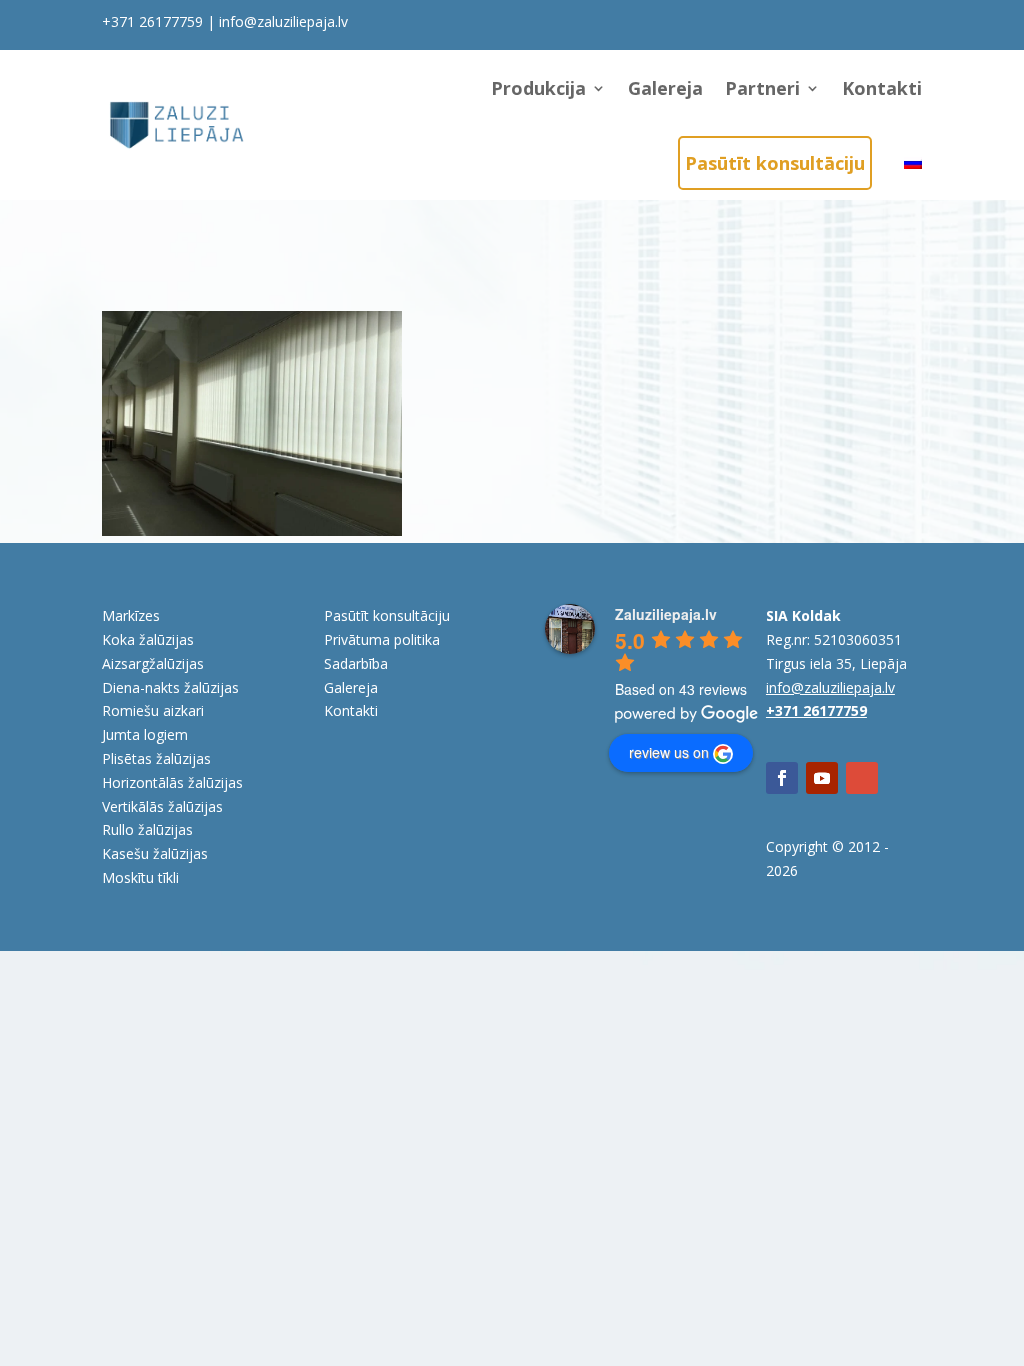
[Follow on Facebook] (782, 778)
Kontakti (882, 88)
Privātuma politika (382, 639)
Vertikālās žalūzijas (162, 806)
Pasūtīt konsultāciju (775, 163)
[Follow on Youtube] (822, 778)
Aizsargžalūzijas (153, 663)
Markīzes (131, 615)
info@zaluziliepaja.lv (283, 21)
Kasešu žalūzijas (155, 853)
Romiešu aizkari (153, 710)
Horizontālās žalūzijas (172, 782)
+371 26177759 (152, 21)
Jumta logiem (145, 734)
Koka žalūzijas (148, 639)
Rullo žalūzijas (147, 829)
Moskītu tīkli (140, 877)
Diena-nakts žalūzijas (170, 687)
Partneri (762, 88)
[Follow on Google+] (862, 778)
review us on (669, 752)
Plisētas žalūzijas (156, 758)
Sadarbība (356, 663)
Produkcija (538, 88)
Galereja (665, 88)
